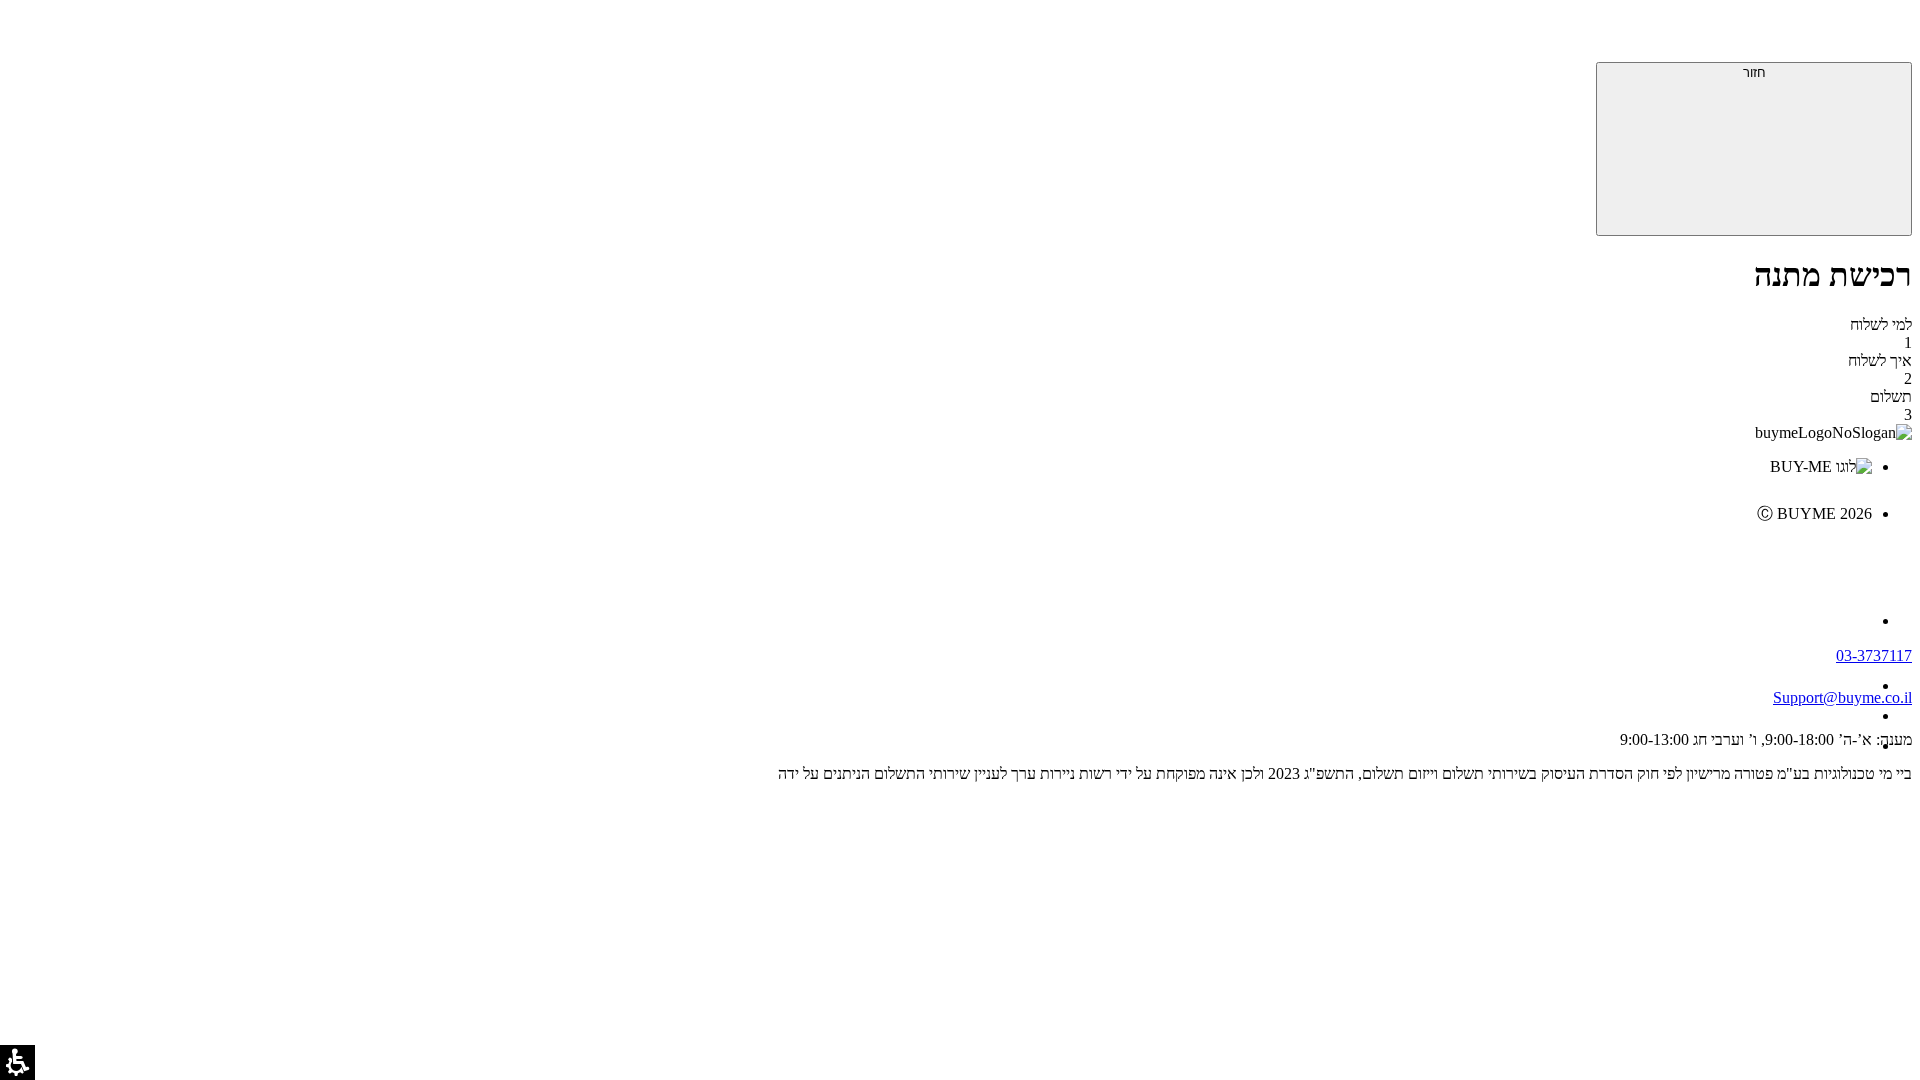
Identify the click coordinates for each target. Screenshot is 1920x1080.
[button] (1885, 35)
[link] (940, 556)
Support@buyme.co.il (1842, 697)
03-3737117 (1874, 655)
